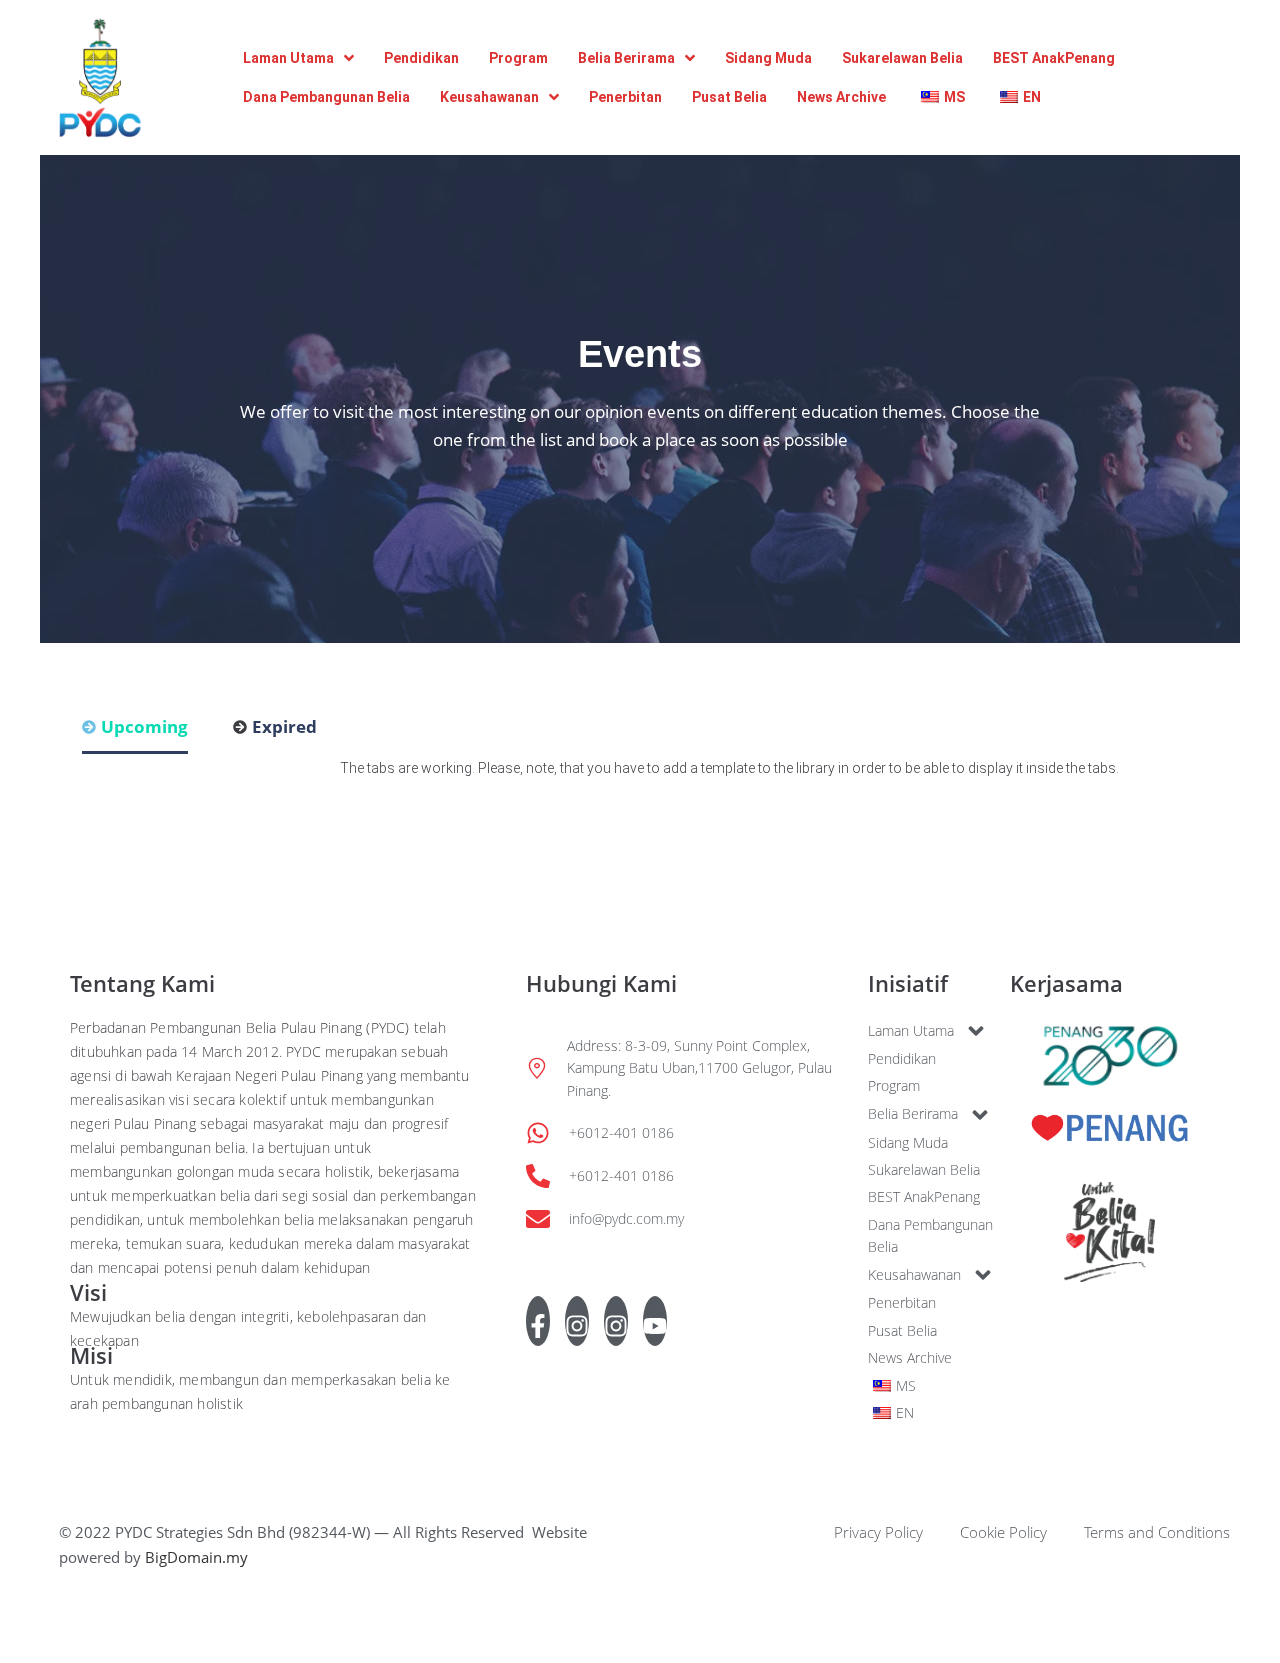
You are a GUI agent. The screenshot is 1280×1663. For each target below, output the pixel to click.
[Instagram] (577, 1321)
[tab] (135, 733)
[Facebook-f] (538, 1321)
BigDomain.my (196, 1557)
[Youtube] (655, 1321)
